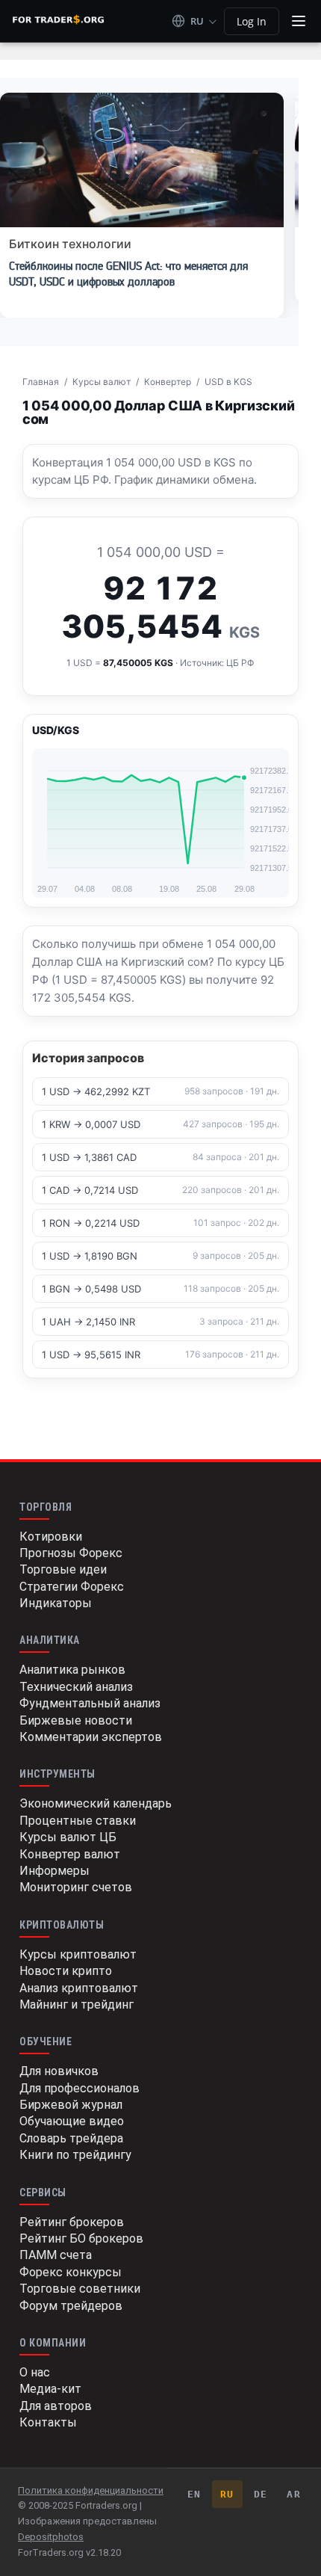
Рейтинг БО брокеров (81, 2238)
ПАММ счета (56, 2255)
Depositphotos (51, 2537)
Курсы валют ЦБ (68, 1837)
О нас (35, 2372)
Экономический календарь (96, 1803)
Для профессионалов (80, 2088)
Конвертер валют (70, 1854)
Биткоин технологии (70, 244)
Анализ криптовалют (79, 1988)
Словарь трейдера (71, 2138)
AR (294, 2494)
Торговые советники (80, 2289)
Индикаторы (56, 1603)
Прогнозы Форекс (71, 1553)
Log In (252, 21)
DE (261, 2494)
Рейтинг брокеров (72, 2222)
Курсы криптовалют (78, 1954)
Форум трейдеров (71, 2306)
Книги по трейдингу (75, 2155)
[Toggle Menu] (299, 21)
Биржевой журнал (71, 2105)
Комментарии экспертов (91, 1737)
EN (194, 2494)
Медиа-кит (50, 2389)
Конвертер (168, 382)
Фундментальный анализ (90, 1703)
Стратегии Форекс (72, 1587)
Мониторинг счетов (76, 1887)
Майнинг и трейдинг (77, 2005)
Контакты (48, 2422)
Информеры (54, 1871)
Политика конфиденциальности (91, 2490)
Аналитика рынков (72, 1670)
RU (227, 2494)
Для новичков (59, 2071)
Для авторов (56, 2406)
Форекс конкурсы (71, 2272)
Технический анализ (76, 1687)
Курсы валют (102, 382)
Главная (41, 382)
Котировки (51, 1537)
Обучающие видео (72, 2121)
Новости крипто (66, 1971)
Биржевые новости (76, 1720)
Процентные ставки (78, 1821)
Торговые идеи (63, 1569)
